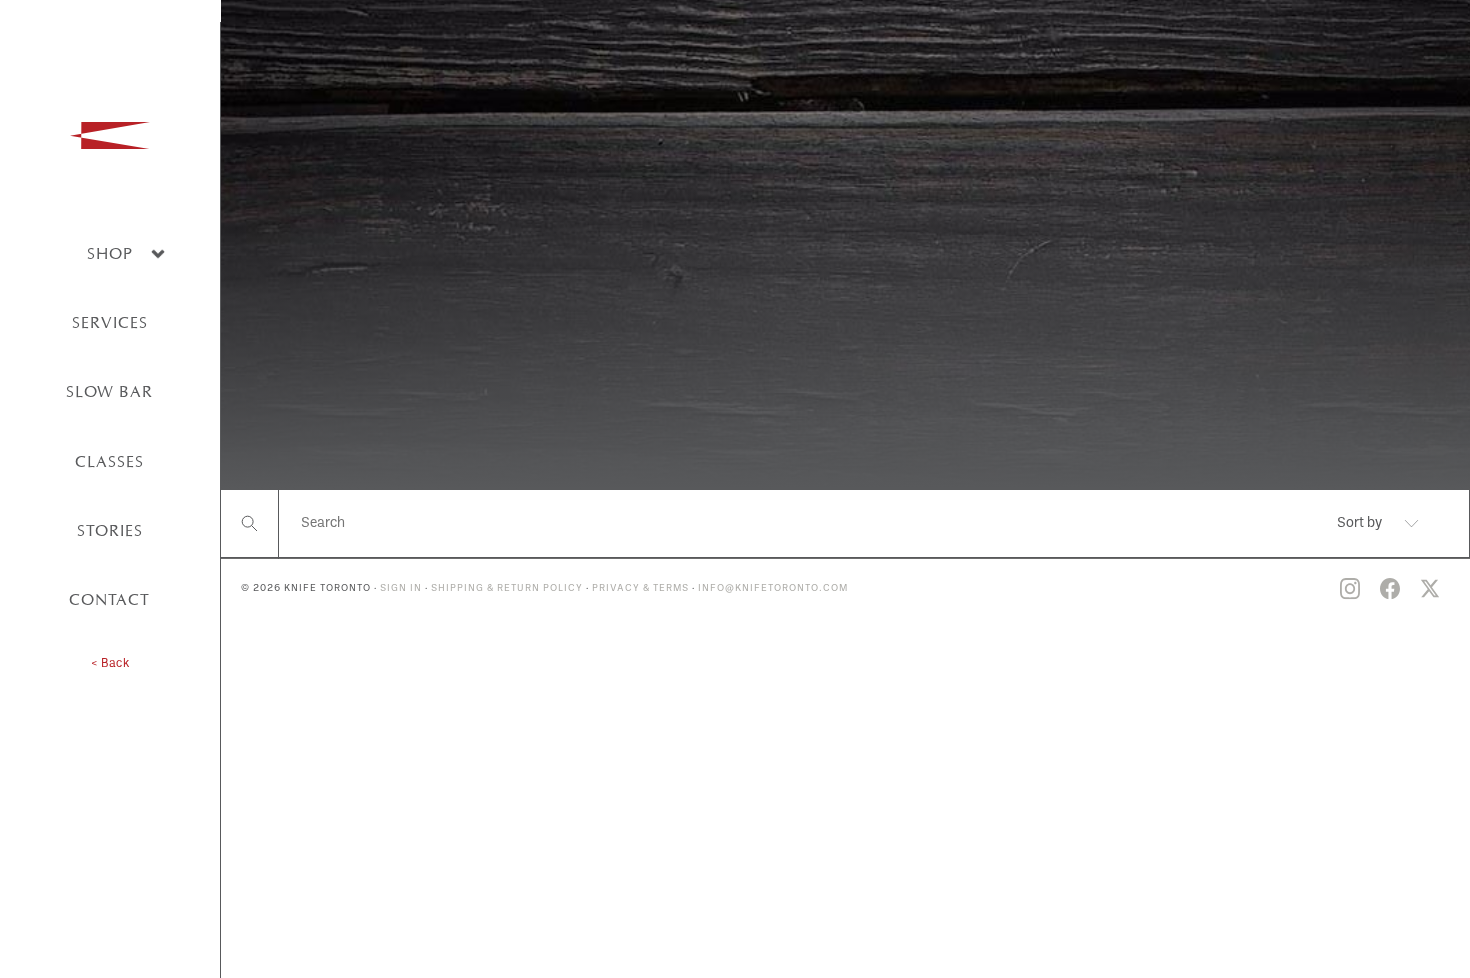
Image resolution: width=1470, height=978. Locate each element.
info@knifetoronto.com (773, 588)
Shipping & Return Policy (507, 588)
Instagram (1350, 589)
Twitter (1430, 589)
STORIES (110, 530)
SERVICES (110, 322)
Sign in (401, 588)
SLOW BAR (109, 391)
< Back (110, 664)
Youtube (1310, 589)
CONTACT (109, 599)
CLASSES (109, 461)
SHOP (110, 253)
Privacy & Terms (640, 588)
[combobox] (1359, 524)
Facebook (1390, 589)
